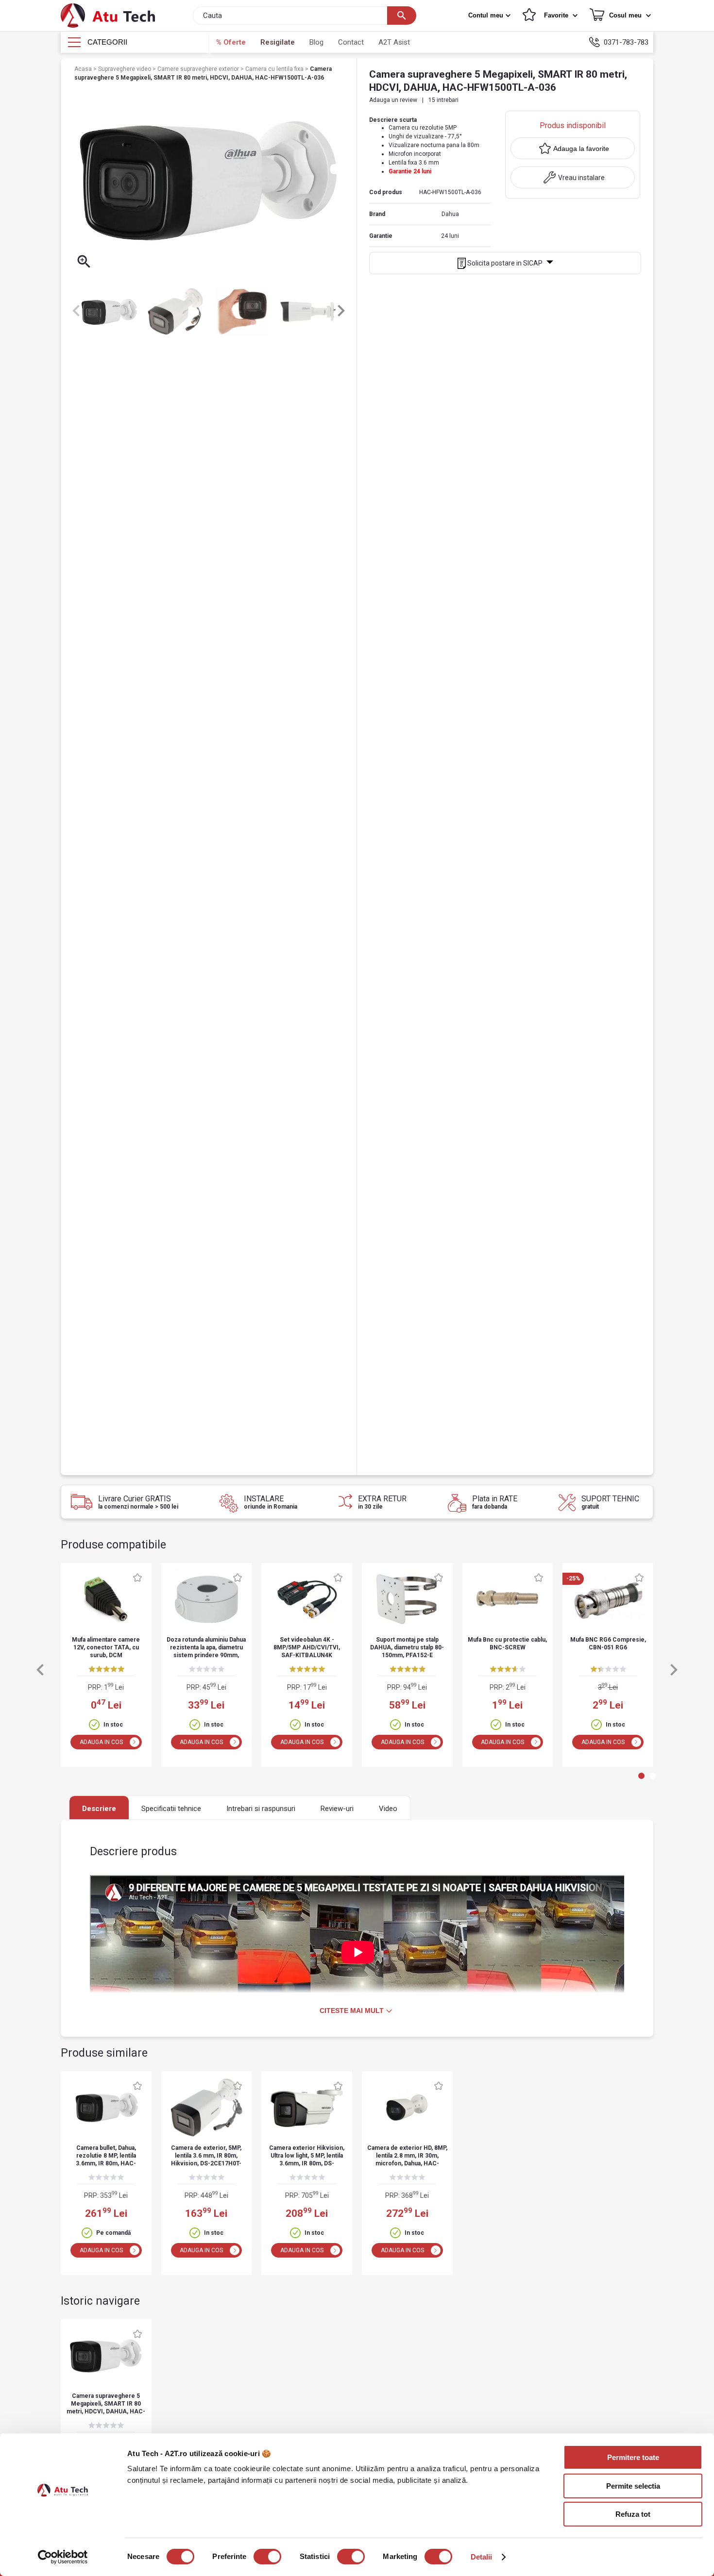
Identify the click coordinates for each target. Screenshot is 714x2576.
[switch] (267, 2557)
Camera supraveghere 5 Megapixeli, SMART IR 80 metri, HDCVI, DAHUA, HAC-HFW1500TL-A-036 (106, 2404)
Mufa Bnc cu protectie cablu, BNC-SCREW (507, 1644)
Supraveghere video (125, 69)
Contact (351, 42)
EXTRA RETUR (382, 1502)
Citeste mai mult (352, 2011)
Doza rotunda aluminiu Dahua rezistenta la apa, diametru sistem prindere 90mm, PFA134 (206, 1648)
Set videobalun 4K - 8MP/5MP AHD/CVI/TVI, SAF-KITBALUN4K (307, 1647)
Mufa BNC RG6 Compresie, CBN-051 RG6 (608, 1644)
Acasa (84, 69)
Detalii (482, 2557)
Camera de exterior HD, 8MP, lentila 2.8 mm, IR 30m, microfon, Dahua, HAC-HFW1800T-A (407, 2156)
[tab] (641, 1776)
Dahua (450, 214)
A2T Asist (394, 42)
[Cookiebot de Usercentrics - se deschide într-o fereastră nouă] (63, 2557)
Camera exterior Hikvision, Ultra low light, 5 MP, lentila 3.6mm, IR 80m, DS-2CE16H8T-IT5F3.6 (307, 2156)
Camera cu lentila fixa (275, 69)
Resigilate (278, 42)
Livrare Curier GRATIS (138, 1502)
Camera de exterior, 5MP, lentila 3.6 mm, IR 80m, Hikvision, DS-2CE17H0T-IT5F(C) (206, 2156)
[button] (491, 16)
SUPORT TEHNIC (610, 1502)
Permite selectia (633, 2486)
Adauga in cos (101, 1742)
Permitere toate (633, 2457)
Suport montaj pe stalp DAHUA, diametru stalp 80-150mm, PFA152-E (407, 1647)
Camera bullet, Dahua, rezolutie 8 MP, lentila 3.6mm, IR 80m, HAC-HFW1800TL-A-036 (106, 2156)
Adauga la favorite (581, 149)
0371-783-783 (626, 42)
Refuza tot (633, 2514)
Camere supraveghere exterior (199, 69)
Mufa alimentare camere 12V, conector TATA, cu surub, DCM (106, 1647)
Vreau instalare (581, 178)
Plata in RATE (495, 1502)
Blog (316, 42)
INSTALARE (271, 1502)
